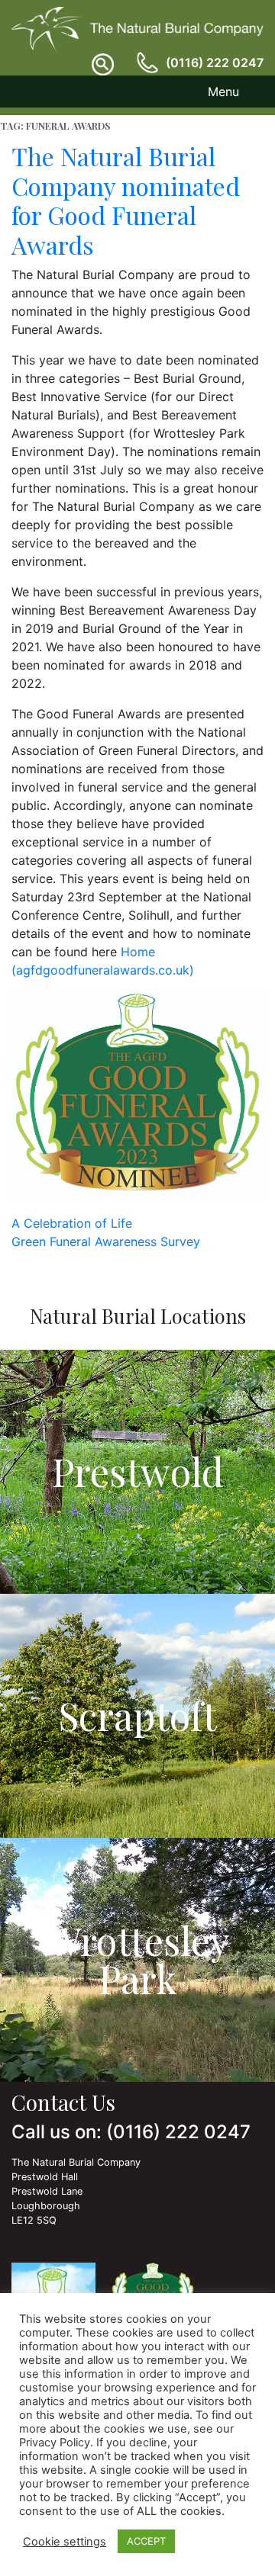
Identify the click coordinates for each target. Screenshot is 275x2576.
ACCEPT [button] (146, 2541)
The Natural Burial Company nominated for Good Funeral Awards (126, 200)
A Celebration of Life (72, 1223)
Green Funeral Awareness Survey (106, 1241)
